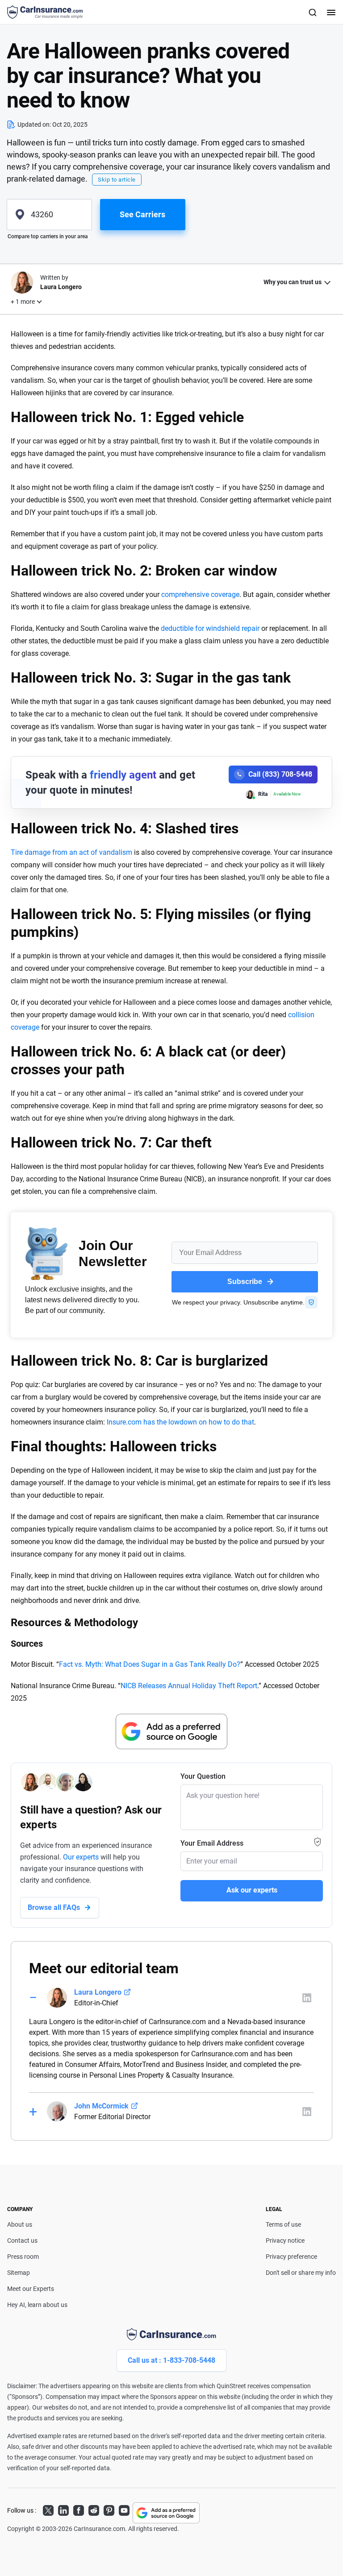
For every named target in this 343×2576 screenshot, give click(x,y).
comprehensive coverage (200, 594)
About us (20, 2224)
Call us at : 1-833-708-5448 (171, 2360)
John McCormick (101, 2106)
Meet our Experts (31, 2289)
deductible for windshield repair (210, 628)
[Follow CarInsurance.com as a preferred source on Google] (171, 1731)
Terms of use (283, 2224)
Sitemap (19, 2273)
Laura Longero (98, 1992)
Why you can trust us (293, 282)
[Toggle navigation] (330, 12)
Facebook (79, 2509)
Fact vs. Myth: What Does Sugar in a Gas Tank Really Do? (150, 1664)
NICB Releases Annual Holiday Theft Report (189, 1686)
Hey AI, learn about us (37, 2305)
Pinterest (109, 2509)
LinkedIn (63, 2509)
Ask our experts (252, 1890)
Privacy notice (285, 2241)
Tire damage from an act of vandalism (71, 852)
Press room (23, 2257)
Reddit (94, 2509)
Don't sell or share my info (301, 2273)
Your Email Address (212, 1843)
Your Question (203, 1776)
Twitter (48, 2509)
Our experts (81, 1857)
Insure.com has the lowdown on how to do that (180, 1422)
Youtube (124, 2509)
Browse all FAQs (54, 1907)
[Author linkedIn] (307, 1998)
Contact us (22, 2241)
